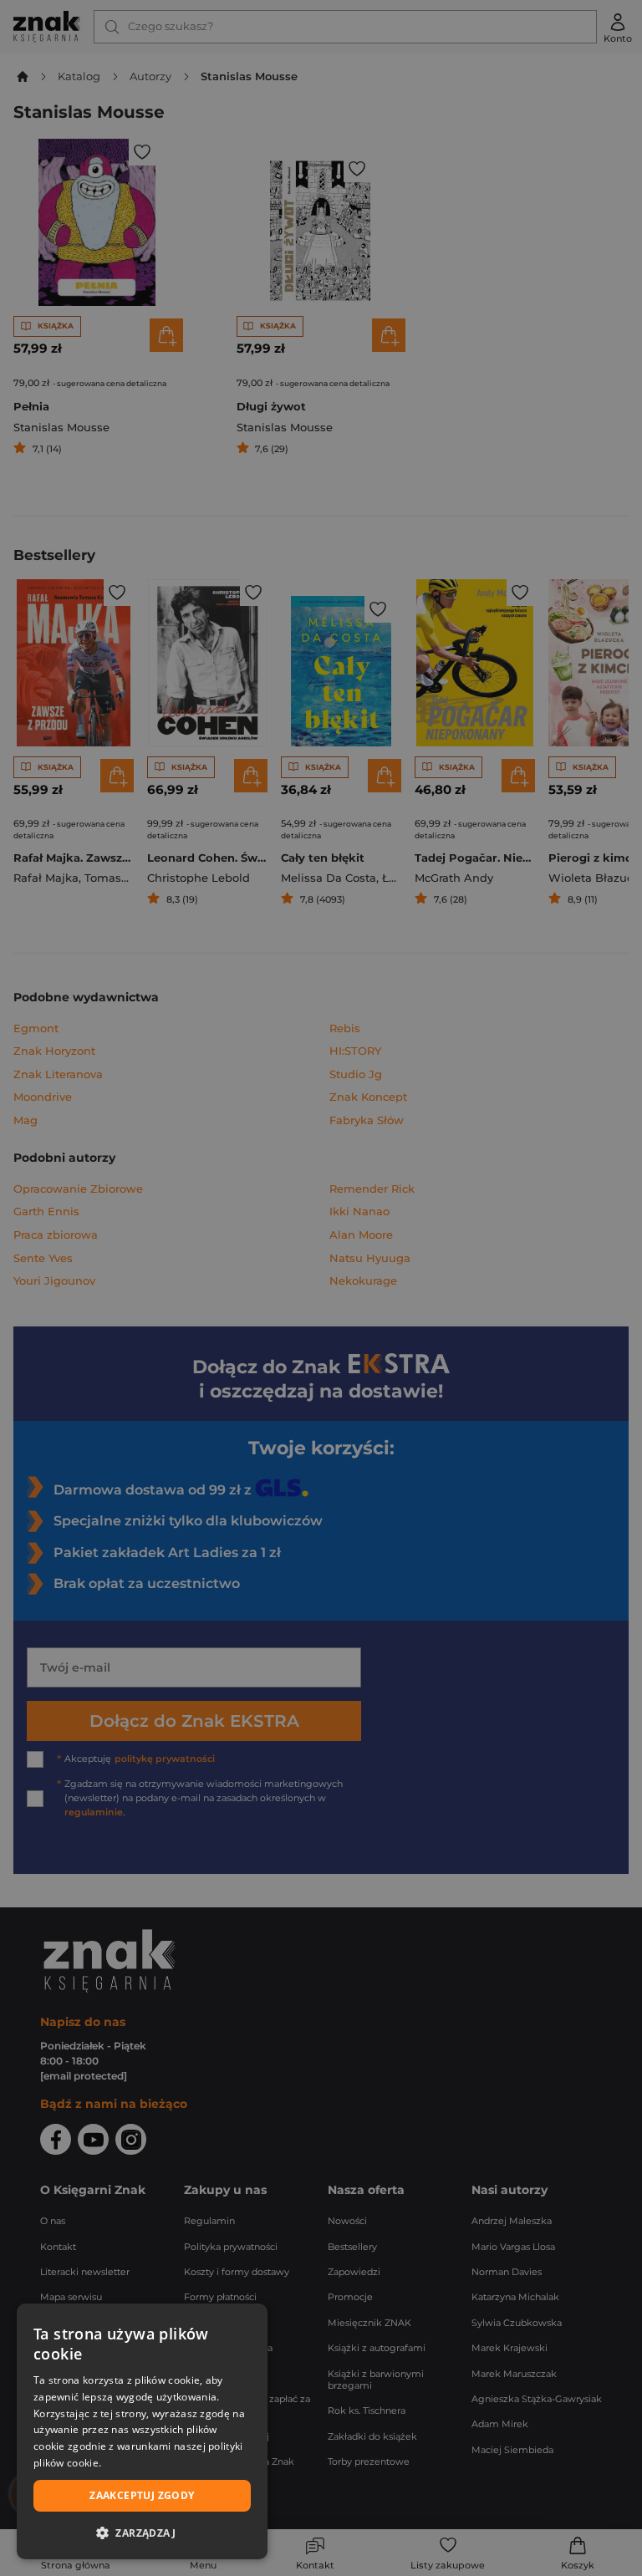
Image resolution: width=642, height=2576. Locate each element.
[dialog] (142, 2431)
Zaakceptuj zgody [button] (142, 2495)
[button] (142, 2533)
